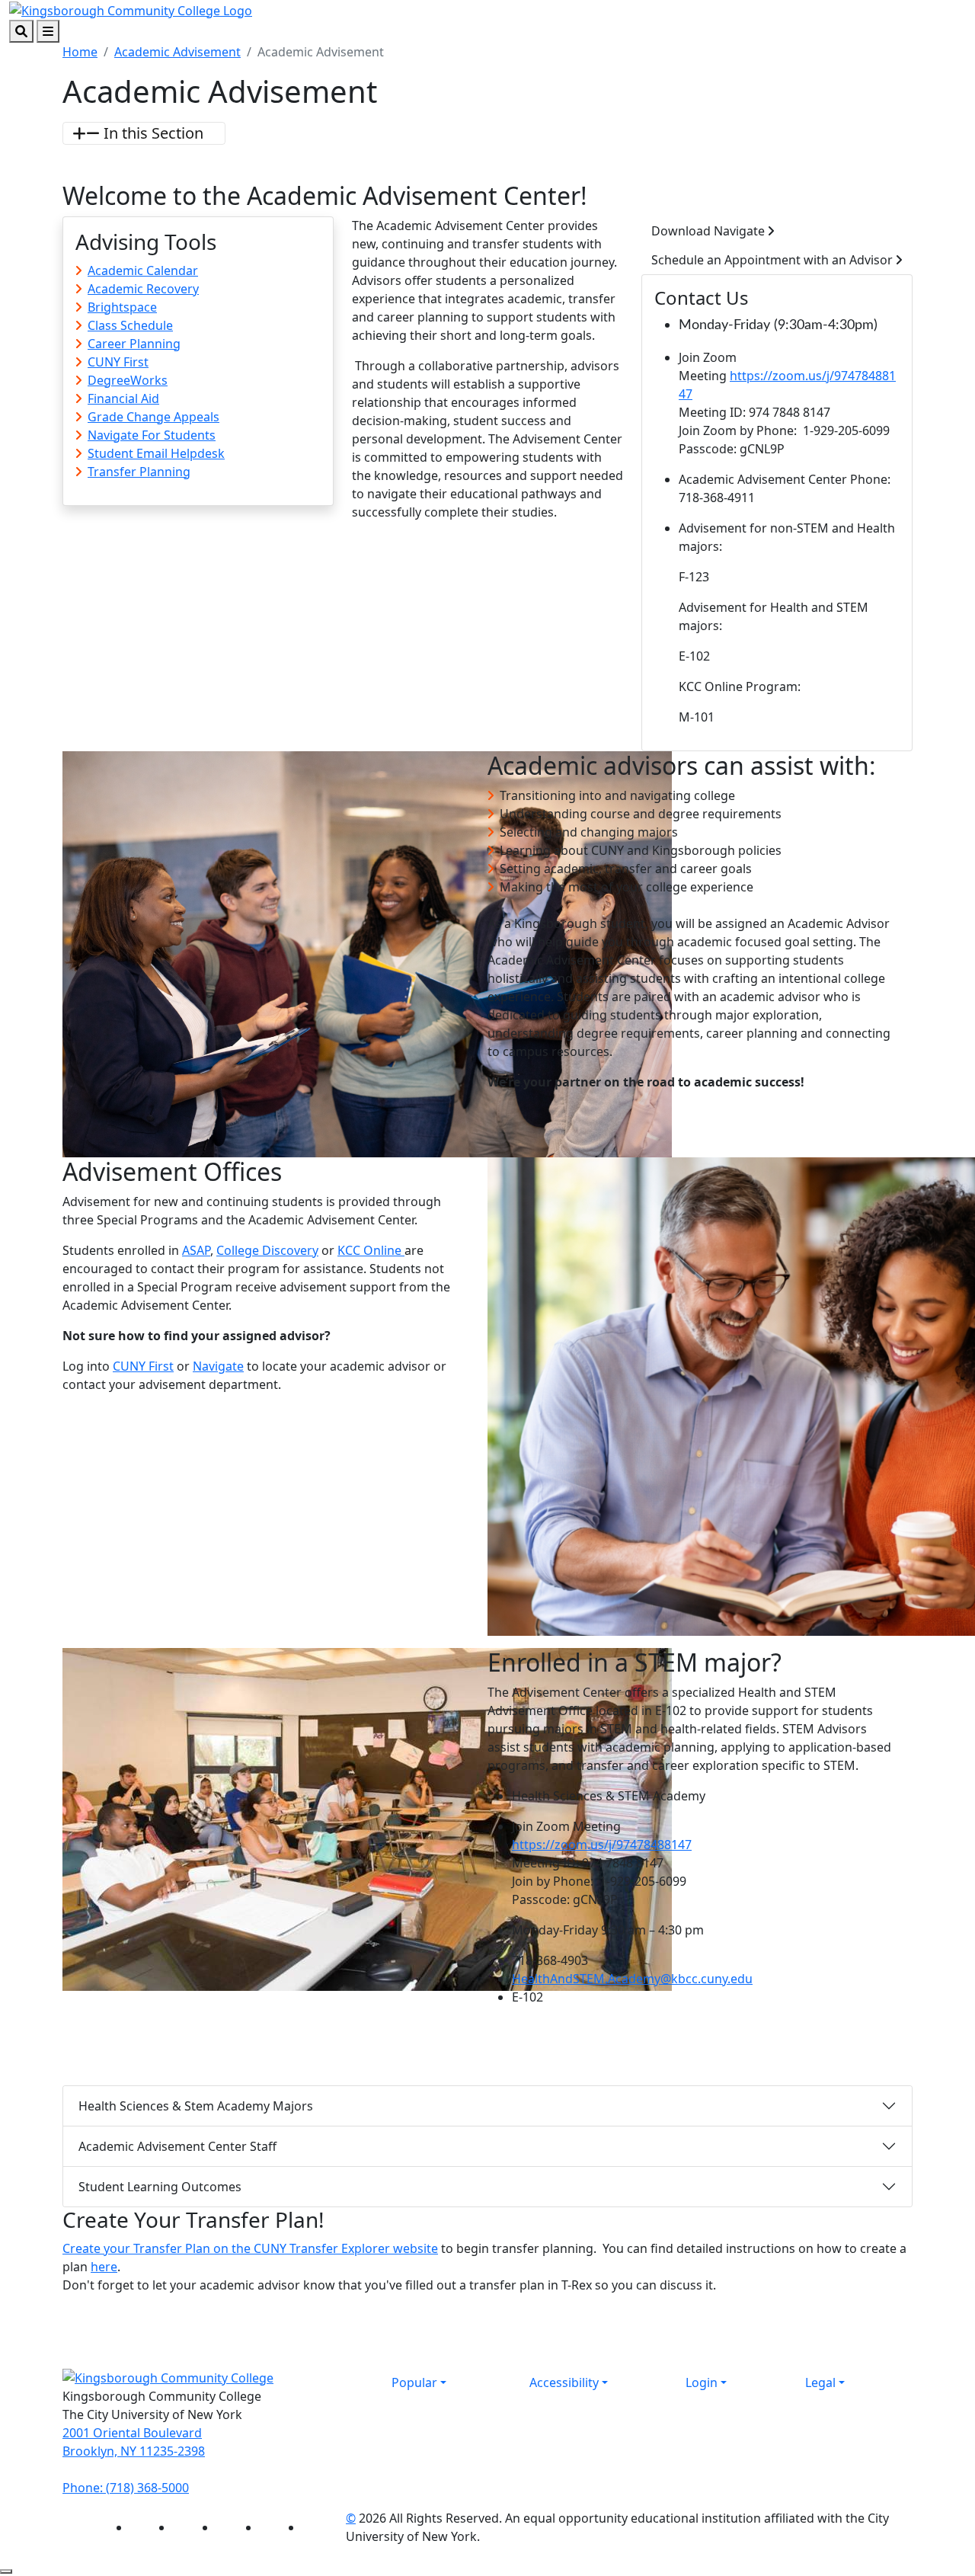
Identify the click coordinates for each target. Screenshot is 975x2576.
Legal (820, 2382)
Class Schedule (130, 325)
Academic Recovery (143, 289)
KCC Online (371, 1250)
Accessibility (564, 2382)
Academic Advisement (177, 52)
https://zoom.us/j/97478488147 (602, 1845)
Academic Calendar (143, 270)
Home (80, 52)
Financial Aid (123, 398)
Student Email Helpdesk (156, 453)
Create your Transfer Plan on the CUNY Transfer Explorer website (250, 2248)
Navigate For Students (152, 435)
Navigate (218, 1366)
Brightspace (122, 307)
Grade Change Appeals (153, 417)
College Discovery (267, 1250)
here (104, 2267)
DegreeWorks (128, 380)
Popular (414, 2382)
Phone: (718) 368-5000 (126, 2488)
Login (702, 2382)
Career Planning (134, 344)
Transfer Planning (139, 472)
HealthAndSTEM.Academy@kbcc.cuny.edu (632, 1979)
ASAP (196, 1250)
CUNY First (118, 362)
